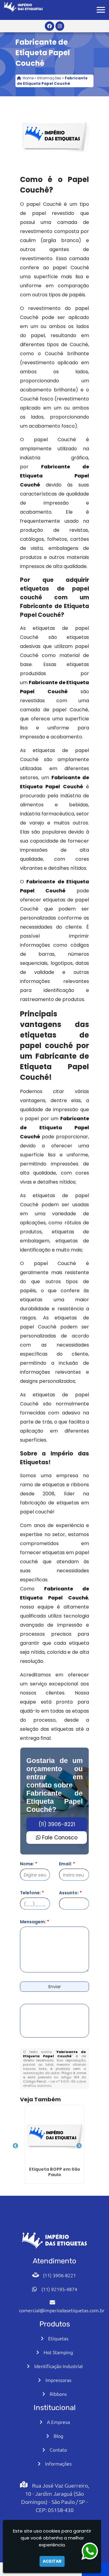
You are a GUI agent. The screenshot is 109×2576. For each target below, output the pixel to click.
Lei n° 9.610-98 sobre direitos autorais (54, 2083)
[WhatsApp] (94, 2551)
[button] (101, 10)
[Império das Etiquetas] (54, 2240)
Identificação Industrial (58, 2366)
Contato (58, 2450)
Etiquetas (58, 2338)
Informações (58, 2463)
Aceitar (52, 2561)
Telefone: (32, 1893)
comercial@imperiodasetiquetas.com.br (62, 2310)
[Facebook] (50, 26)
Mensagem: (35, 1922)
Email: (67, 1864)
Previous (15, 2146)
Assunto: (70, 1893)
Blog (58, 2436)
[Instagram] (60, 26)
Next (79, 2146)
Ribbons (58, 2394)
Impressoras (58, 2380)
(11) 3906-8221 (57, 1824)
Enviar (55, 1987)
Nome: (29, 1864)
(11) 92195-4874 (59, 2289)
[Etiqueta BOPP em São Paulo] (54, 2135)
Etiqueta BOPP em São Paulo (55, 2172)
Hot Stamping (58, 2352)
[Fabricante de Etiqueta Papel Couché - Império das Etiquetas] (23, 7)
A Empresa (58, 2422)
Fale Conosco (59, 1838)
